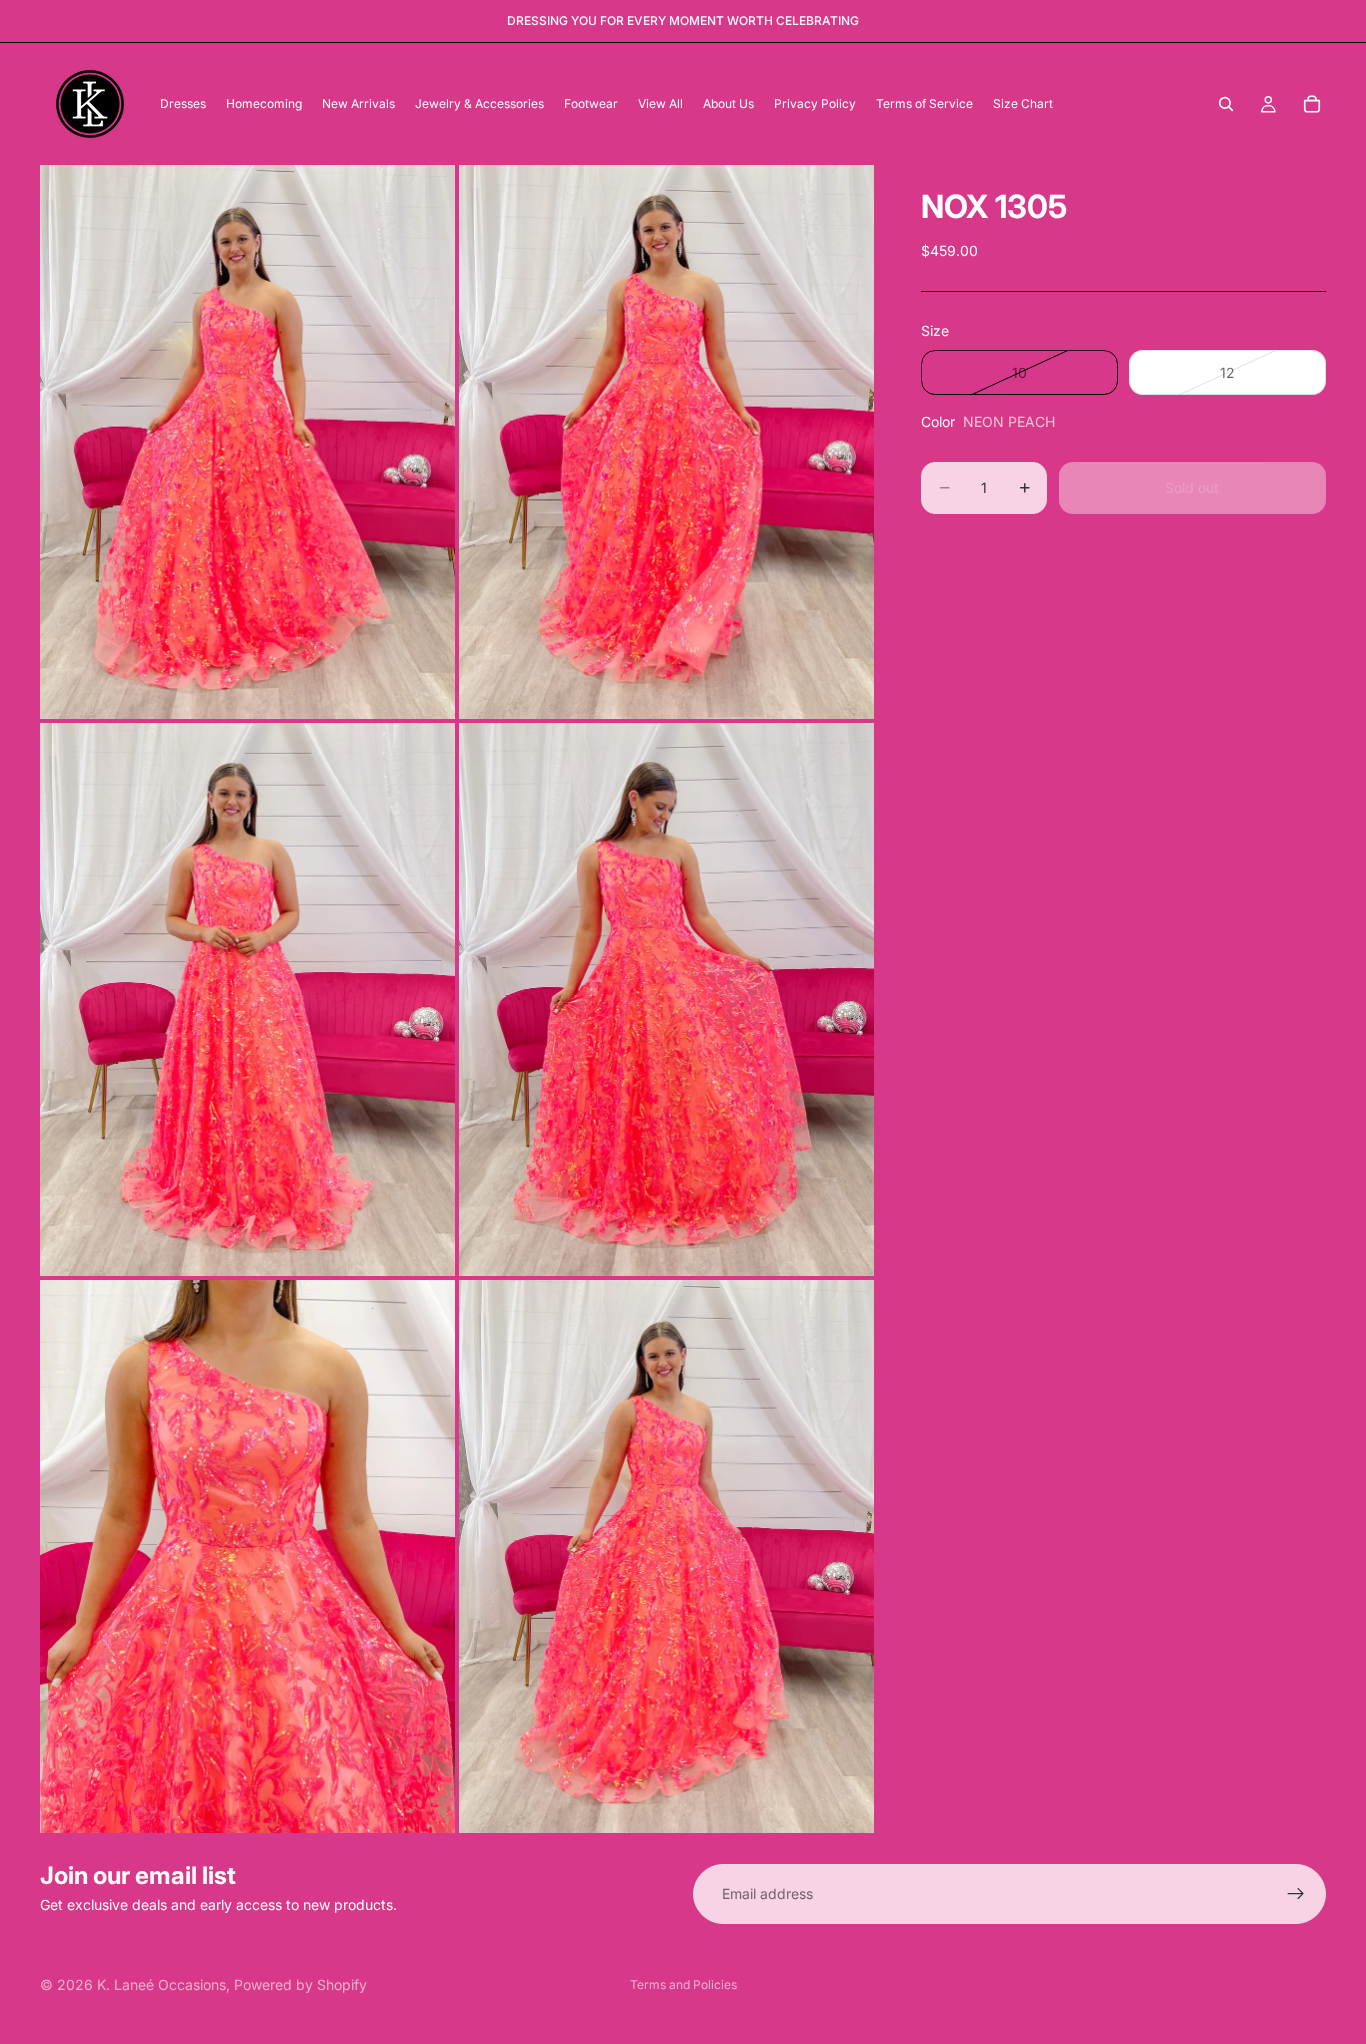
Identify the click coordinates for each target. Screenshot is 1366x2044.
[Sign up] (1296, 1894)
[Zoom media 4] (666, 999)
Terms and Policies (683, 1984)
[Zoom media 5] (247, 1556)
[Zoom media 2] (666, 441)
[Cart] (1312, 104)
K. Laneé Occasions (161, 1984)
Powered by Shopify (300, 1984)
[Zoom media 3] (247, 999)
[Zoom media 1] (247, 441)
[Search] (1226, 104)
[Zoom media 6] (666, 1556)
